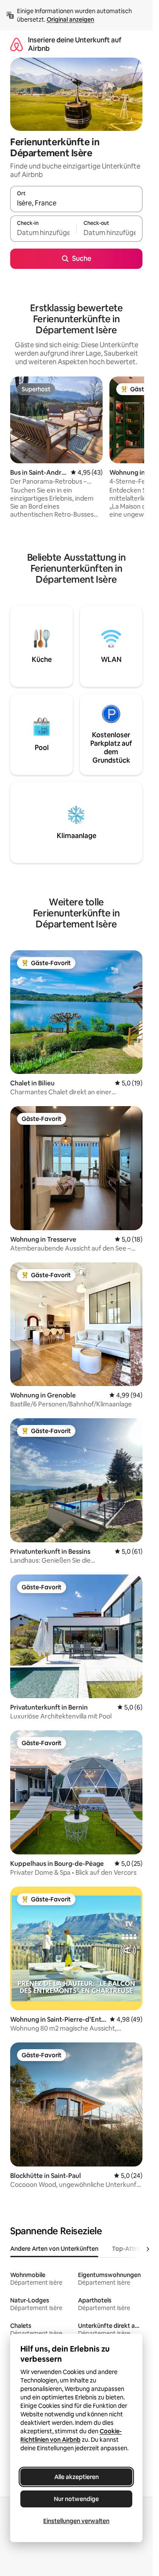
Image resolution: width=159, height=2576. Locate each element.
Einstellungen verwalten (76, 2521)
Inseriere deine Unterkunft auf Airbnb (75, 44)
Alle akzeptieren (77, 2477)
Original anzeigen (70, 19)
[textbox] (43, 232)
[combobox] (76, 203)
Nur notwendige (76, 2499)
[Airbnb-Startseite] (17, 44)
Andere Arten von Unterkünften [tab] (54, 2249)
